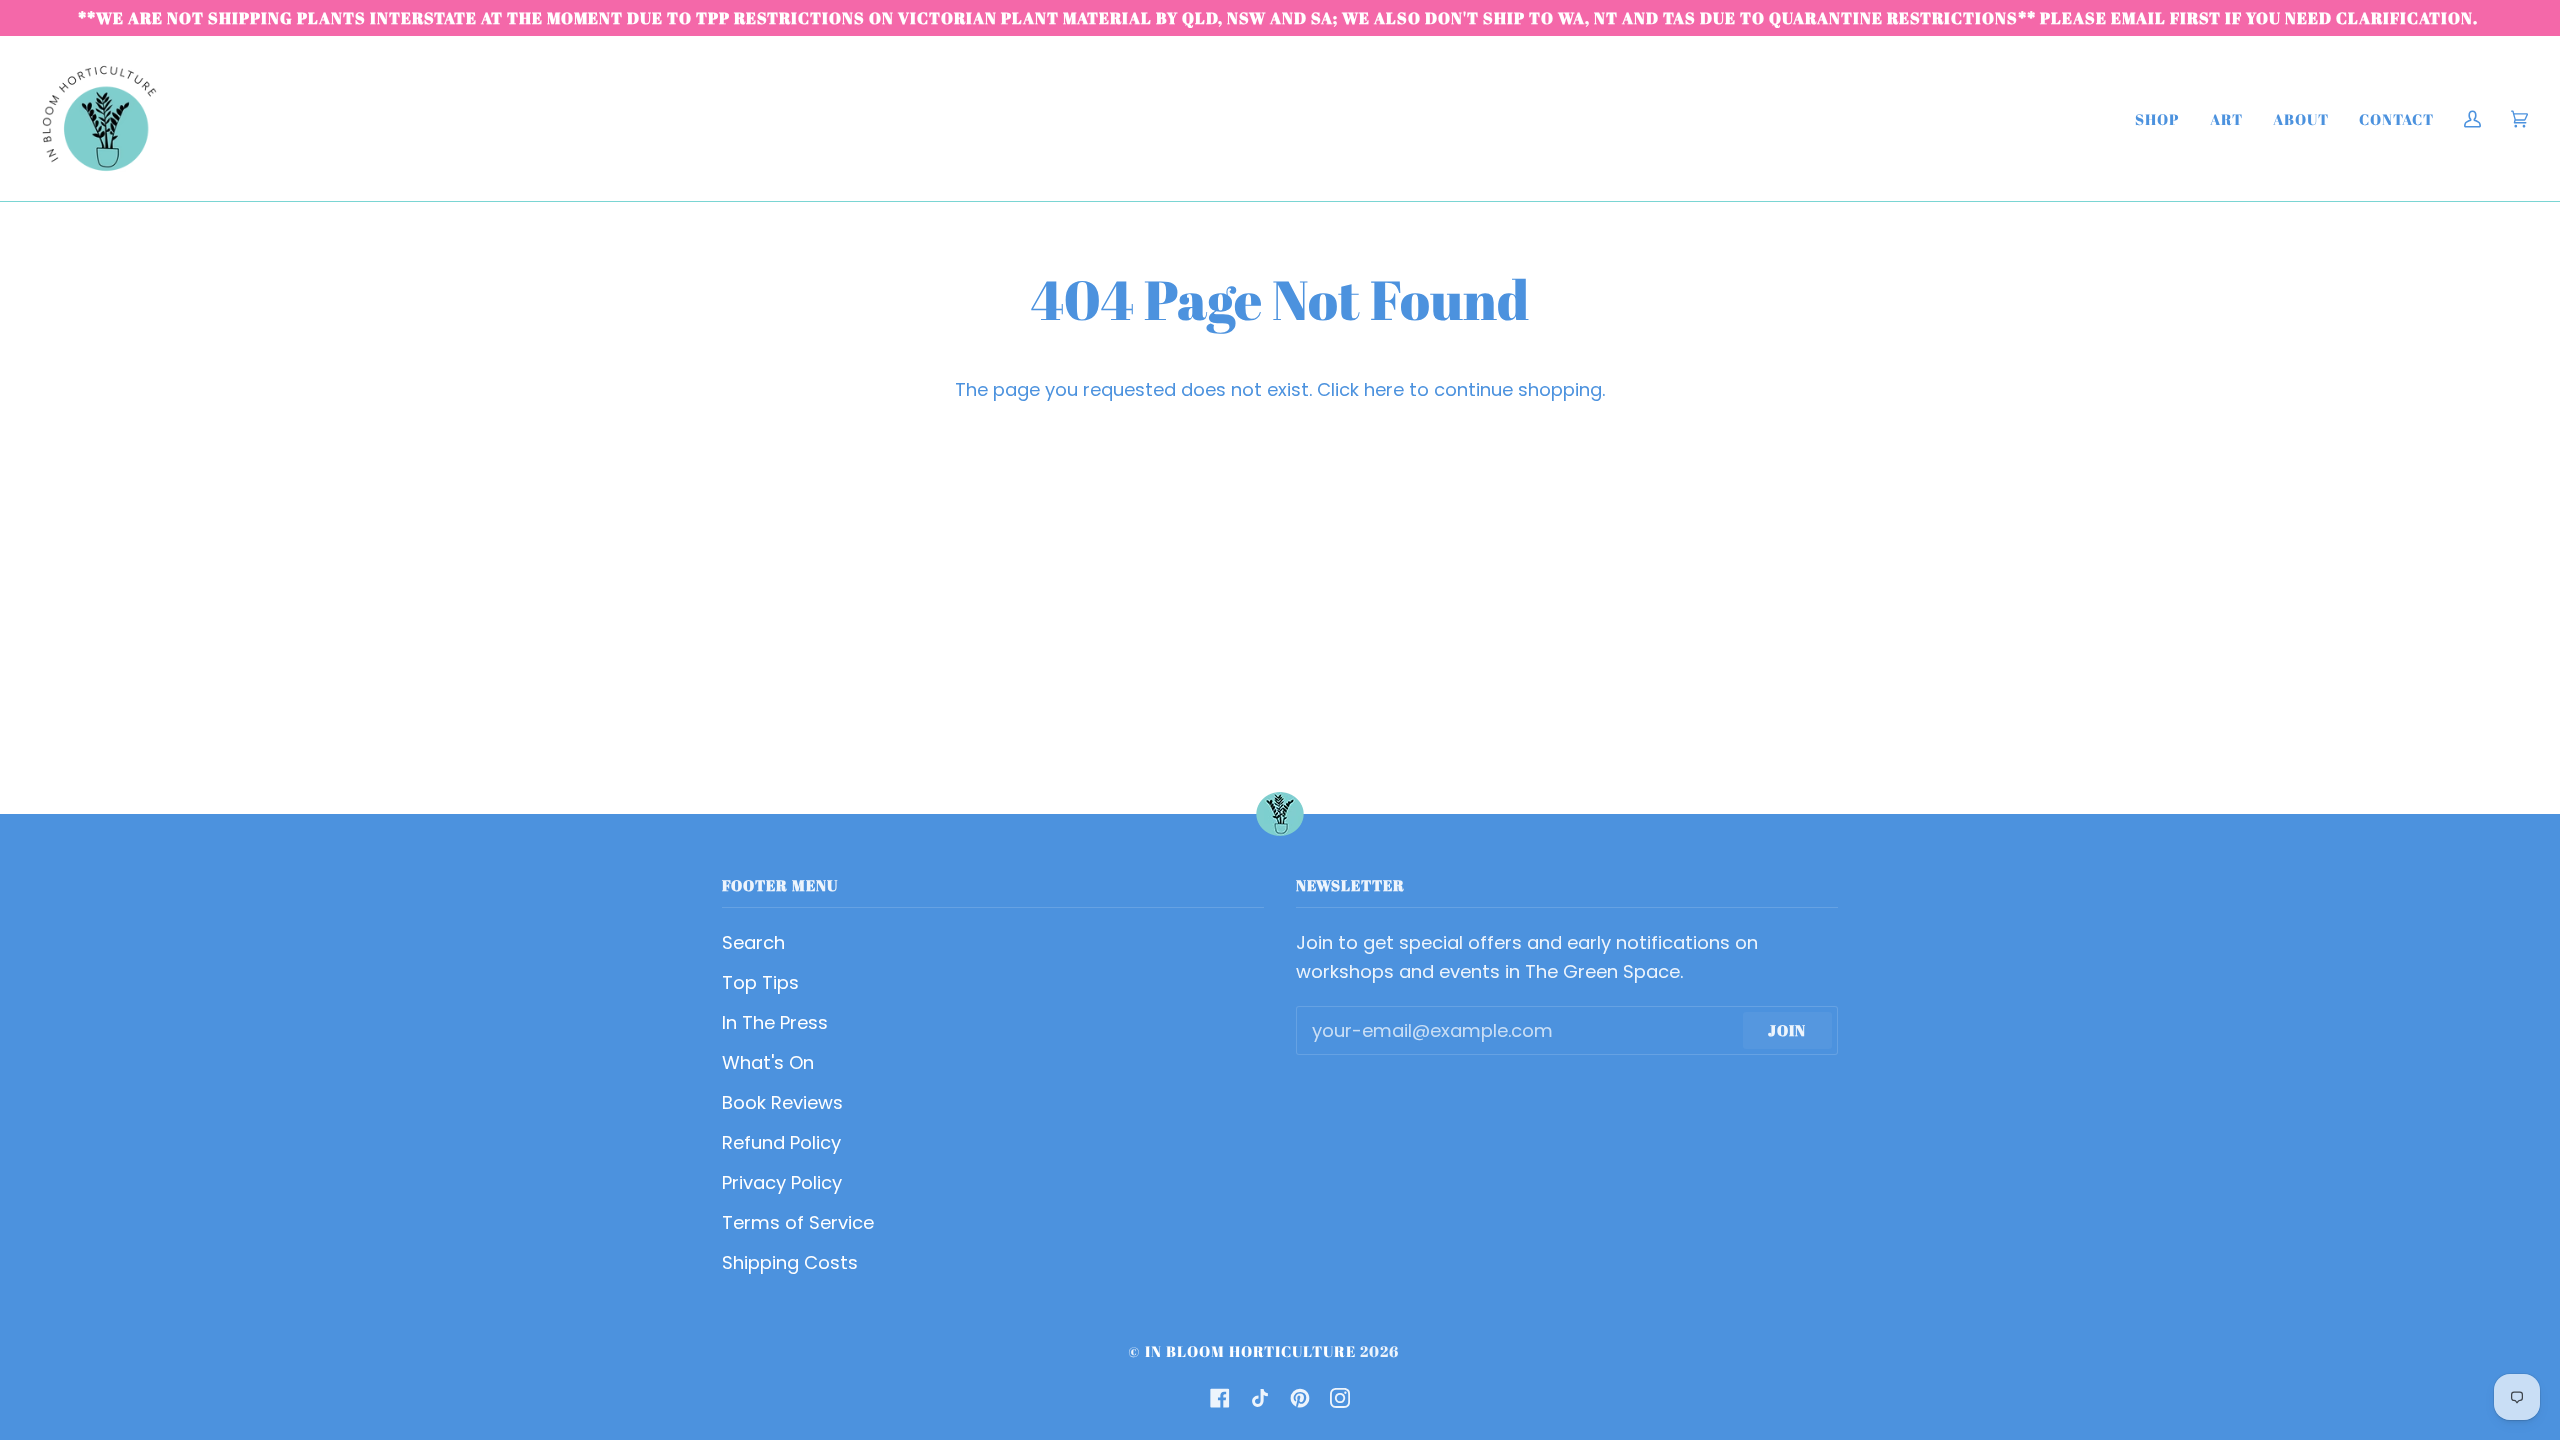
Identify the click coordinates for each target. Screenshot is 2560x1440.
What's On (768, 1062)
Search (753, 942)
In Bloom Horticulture (1250, 1351)
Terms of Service (798, 1222)
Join (1787, 1030)
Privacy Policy (782, 1182)
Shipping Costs (790, 1262)
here (1384, 389)
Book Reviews (782, 1102)
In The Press (775, 1022)
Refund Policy (781, 1142)
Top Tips (760, 982)
